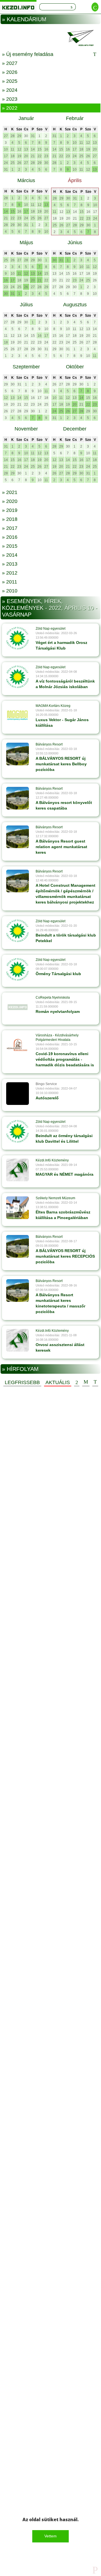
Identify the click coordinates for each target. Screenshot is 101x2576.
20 (26, 156)
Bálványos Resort (49, 744)
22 (40, 156)
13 (26, 149)
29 (19, 136)
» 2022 (10, 108)
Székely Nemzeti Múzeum (55, 1198)
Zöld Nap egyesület (50, 629)
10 (6, 149)
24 (6, 163)
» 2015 (10, 546)
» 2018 (10, 519)
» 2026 (10, 72)
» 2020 (10, 501)
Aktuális (58, 1382)
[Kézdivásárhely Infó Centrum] (18, 7)
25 (13, 163)
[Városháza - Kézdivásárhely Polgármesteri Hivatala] (18, 1045)
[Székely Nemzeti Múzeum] (18, 1208)
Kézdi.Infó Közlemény (52, 1160)
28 (13, 136)
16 (46, 149)
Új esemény (95, 1382)
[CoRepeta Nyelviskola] (18, 1007)
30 (26, 136)
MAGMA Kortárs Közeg (53, 706)
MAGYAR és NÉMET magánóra (65, 1174)
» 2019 (10, 510)
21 (33, 156)
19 (19, 156)
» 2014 (10, 555)
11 (12, 149)
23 (46, 156)
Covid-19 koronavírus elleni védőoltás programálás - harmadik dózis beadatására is (65, 1059)
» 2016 (10, 537)
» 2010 (10, 591)
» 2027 (10, 63)
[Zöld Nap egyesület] (18, 638)
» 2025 (10, 81)
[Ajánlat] (77, 1382)
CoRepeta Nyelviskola (53, 998)
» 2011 (10, 582)
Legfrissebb (22, 1382)
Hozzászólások (86, 1382)
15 (40, 149)
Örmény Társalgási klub (58, 974)
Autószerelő (47, 1098)
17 (6, 156)
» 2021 (10, 492)
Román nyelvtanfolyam (58, 1011)
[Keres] (72, 7)
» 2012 (10, 573)
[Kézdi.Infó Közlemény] (18, 1170)
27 (6, 136)
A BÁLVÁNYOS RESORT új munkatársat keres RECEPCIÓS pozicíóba (65, 1256)
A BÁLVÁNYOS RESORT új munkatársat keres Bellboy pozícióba (61, 764)
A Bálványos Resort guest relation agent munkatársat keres (61, 847)
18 (13, 156)
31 (33, 136)
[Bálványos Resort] (18, 754)
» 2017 (10, 528)
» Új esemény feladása (28, 54)
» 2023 (10, 99)
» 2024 (10, 90)
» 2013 (10, 564)
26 (19, 163)
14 (33, 149)
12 (19, 149)
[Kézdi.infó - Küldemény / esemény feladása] (50, 38)
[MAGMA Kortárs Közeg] (18, 715)
